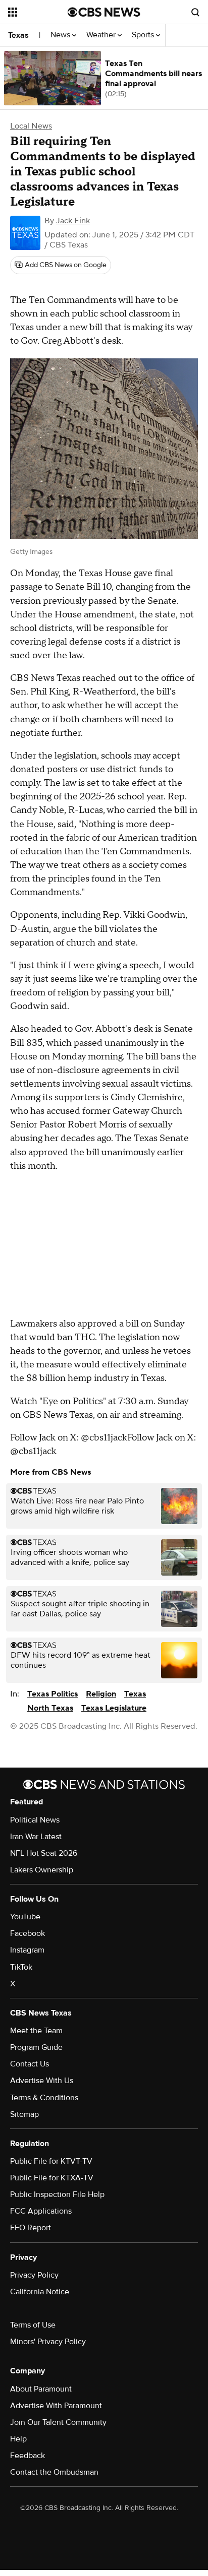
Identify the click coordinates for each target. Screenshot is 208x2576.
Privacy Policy (34, 2275)
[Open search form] (195, 12)
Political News (35, 1820)
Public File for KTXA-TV (52, 2178)
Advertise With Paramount (56, 2406)
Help (18, 2439)
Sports (144, 35)
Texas (18, 35)
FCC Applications (41, 2211)
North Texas (50, 1708)
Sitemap (24, 2114)
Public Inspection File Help (57, 2194)
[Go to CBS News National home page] (104, 12)
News (61, 35)
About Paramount (41, 2389)
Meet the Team (36, 2031)
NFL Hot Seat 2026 (44, 1853)
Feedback (28, 2456)
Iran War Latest (36, 1837)
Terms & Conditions (44, 2098)
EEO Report (31, 2228)
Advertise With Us (42, 2081)
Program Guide (36, 2047)
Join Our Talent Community (58, 2422)
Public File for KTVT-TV (51, 2161)
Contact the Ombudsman (54, 2472)
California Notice (40, 2292)
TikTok (21, 1967)
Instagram (27, 1950)
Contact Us (30, 2064)
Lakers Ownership (42, 1870)
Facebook (28, 1933)
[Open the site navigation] (38, 12)
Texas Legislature (114, 1708)
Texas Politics (53, 1694)
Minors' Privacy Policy (48, 2342)
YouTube (25, 1917)
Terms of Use (33, 2325)
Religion (101, 1694)
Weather (102, 35)
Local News (31, 126)
